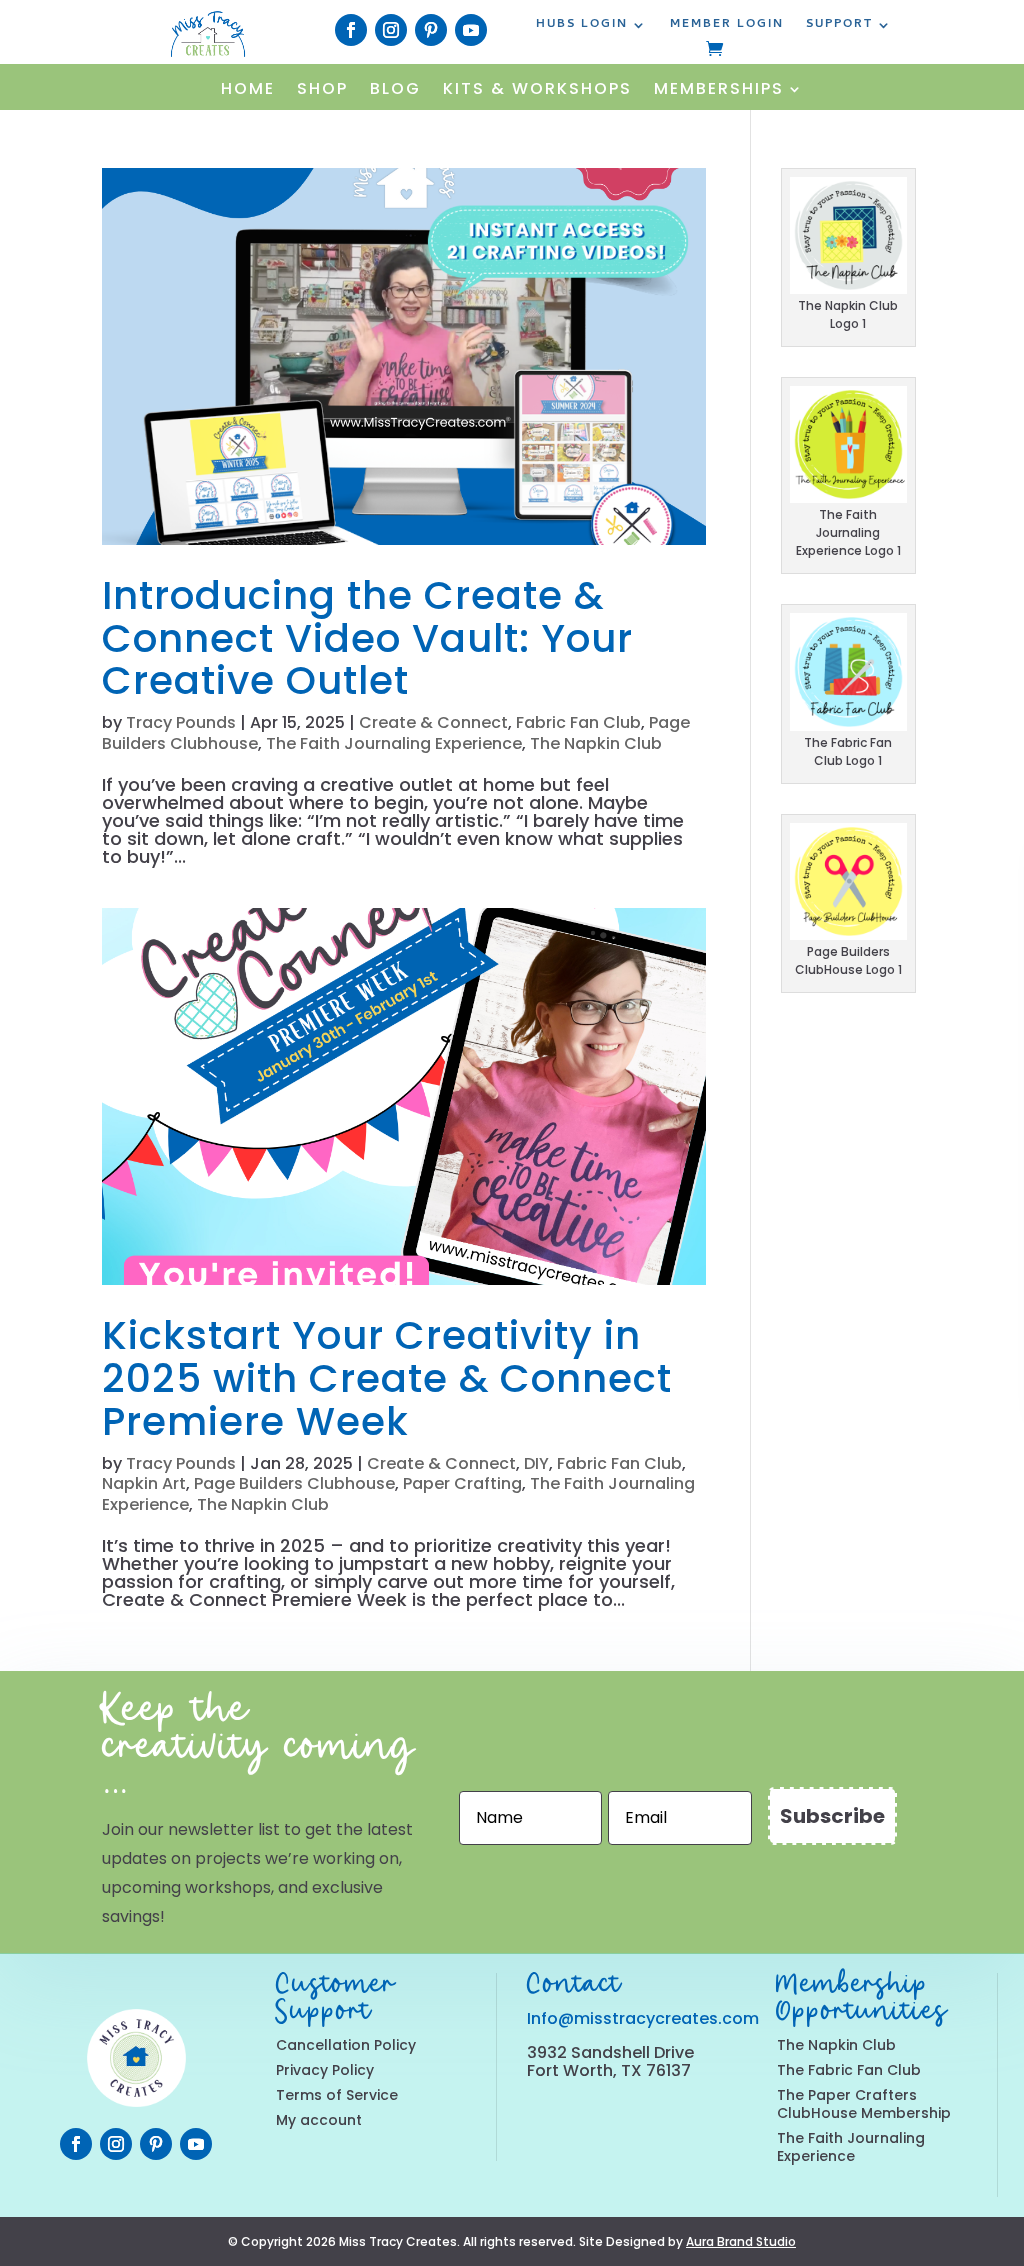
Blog (395, 91)
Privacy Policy (325, 2070)
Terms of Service (337, 2095)
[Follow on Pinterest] (431, 30)
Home (248, 91)
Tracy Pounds (181, 722)
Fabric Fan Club (578, 722)
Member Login (727, 26)
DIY (536, 1463)
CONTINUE (840, 1143)
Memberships (719, 91)
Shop (322, 91)
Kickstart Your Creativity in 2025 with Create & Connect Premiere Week (387, 1378)
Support (839, 26)
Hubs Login (582, 26)
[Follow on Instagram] (391, 30)
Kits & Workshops (537, 91)
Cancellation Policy (346, 2045)
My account (319, 2120)
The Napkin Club (596, 743)
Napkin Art (144, 1483)
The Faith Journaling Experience (394, 743)
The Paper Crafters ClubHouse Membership (864, 2104)
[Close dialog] (980, 868)
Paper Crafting (462, 1483)
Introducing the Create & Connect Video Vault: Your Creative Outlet (367, 638)
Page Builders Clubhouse (294, 1483)
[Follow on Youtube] (471, 30)
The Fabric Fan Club (849, 2070)
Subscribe (832, 1816)
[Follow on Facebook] (351, 30)
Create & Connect (433, 722)
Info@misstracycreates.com (643, 2018)
